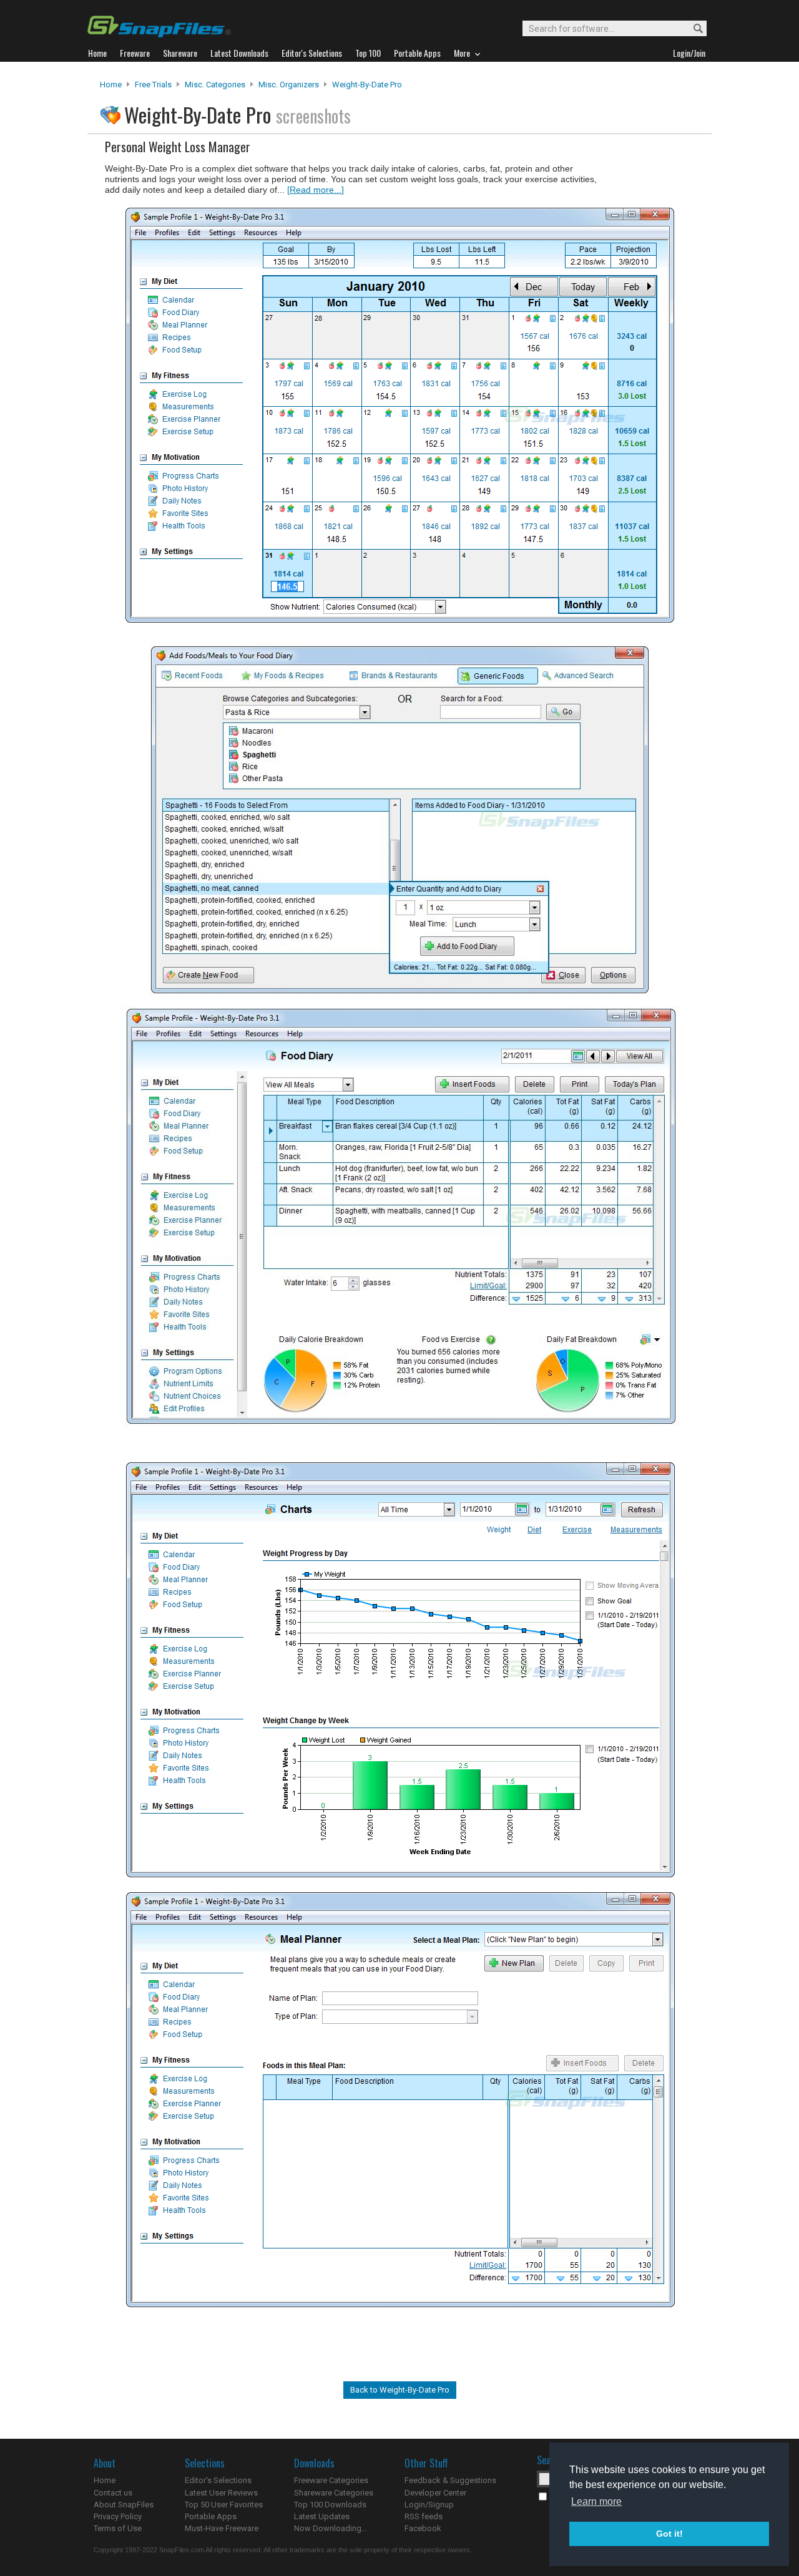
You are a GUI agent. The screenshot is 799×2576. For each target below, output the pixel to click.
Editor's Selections (218, 2480)
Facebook (423, 2528)
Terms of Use (118, 2528)
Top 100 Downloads (330, 2505)
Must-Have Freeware (222, 2528)
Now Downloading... (331, 2528)
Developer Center (435, 2493)
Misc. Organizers (289, 85)
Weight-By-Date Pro (367, 85)
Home (111, 85)
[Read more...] (316, 190)
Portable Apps (211, 2516)
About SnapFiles (124, 2505)
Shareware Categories (334, 2493)
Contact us (113, 2493)
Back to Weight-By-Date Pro (400, 2390)
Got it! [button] (669, 2534)
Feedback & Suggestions (450, 2480)
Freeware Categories (331, 2480)
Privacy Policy (118, 2516)
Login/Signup (429, 2505)
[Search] (693, 29)
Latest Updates (322, 2516)
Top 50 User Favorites (224, 2505)
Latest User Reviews (221, 2493)
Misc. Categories (215, 85)
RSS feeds (424, 2516)
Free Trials (153, 85)
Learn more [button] (596, 2501)
